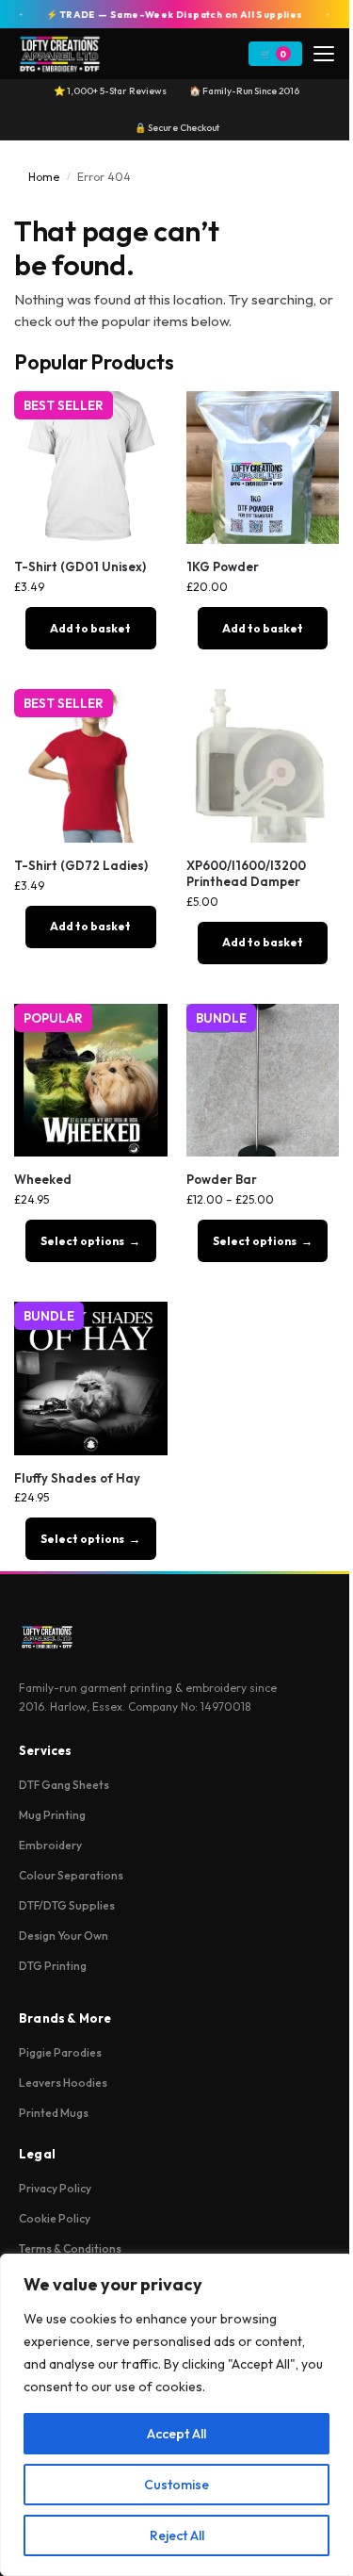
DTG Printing (53, 1966)
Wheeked (43, 1179)
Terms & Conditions (70, 2248)
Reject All (177, 2535)
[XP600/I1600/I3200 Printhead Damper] (263, 766)
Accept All (176, 2434)
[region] (176, 2415)
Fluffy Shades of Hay (77, 1478)
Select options (82, 1241)
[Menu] (324, 54)
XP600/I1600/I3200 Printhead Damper (246, 873)
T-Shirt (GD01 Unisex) (80, 566)
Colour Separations (71, 1875)
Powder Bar (222, 1179)
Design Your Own (64, 1936)
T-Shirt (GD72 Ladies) (81, 865)
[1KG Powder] (263, 468)
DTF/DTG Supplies (67, 1905)
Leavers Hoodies (63, 2083)
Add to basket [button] (90, 628)
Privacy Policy (55, 2188)
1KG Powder (223, 566)
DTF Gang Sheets (64, 1785)
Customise (176, 2485)
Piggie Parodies (60, 2052)
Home (44, 177)
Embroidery (50, 1845)
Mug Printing (52, 1815)
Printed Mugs (54, 2113)
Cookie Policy (55, 2218)
